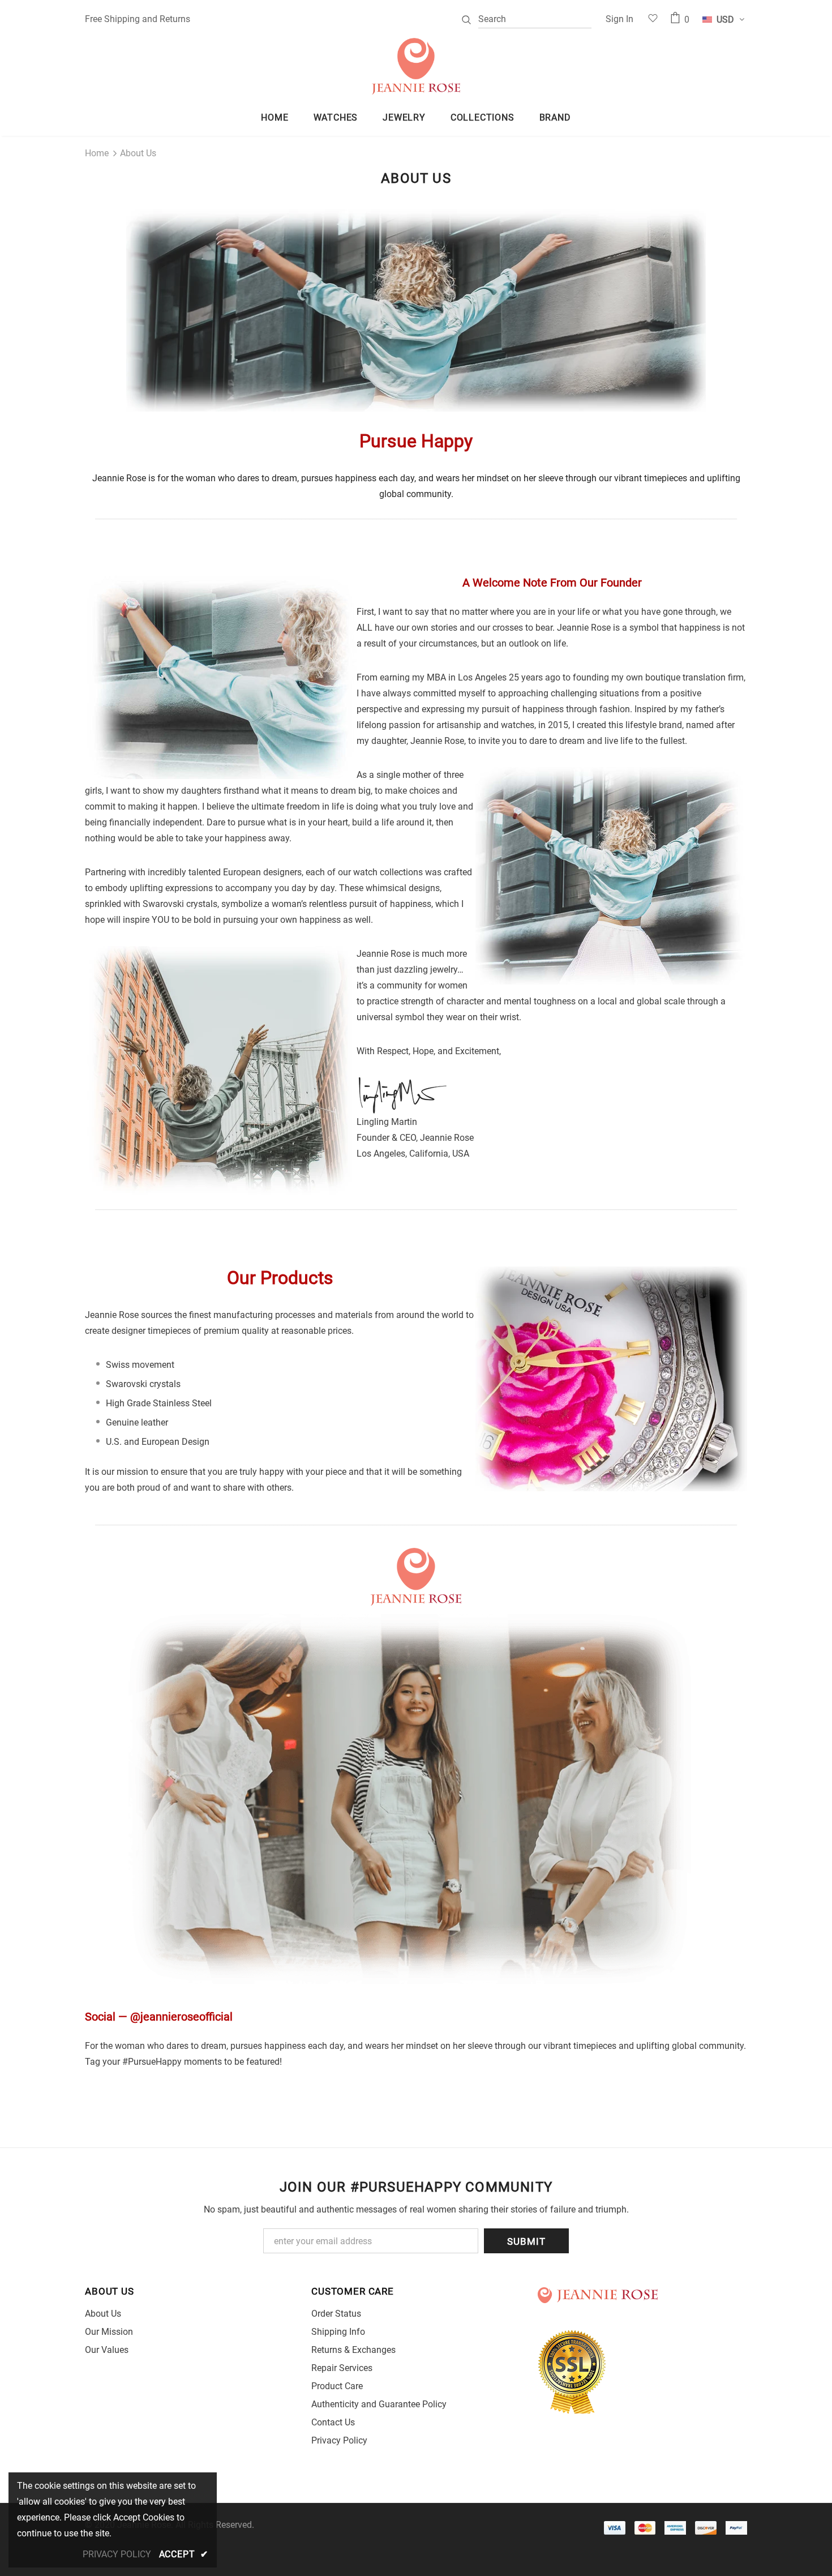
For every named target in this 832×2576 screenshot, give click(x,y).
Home (97, 153)
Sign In (619, 19)
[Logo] (416, 66)
